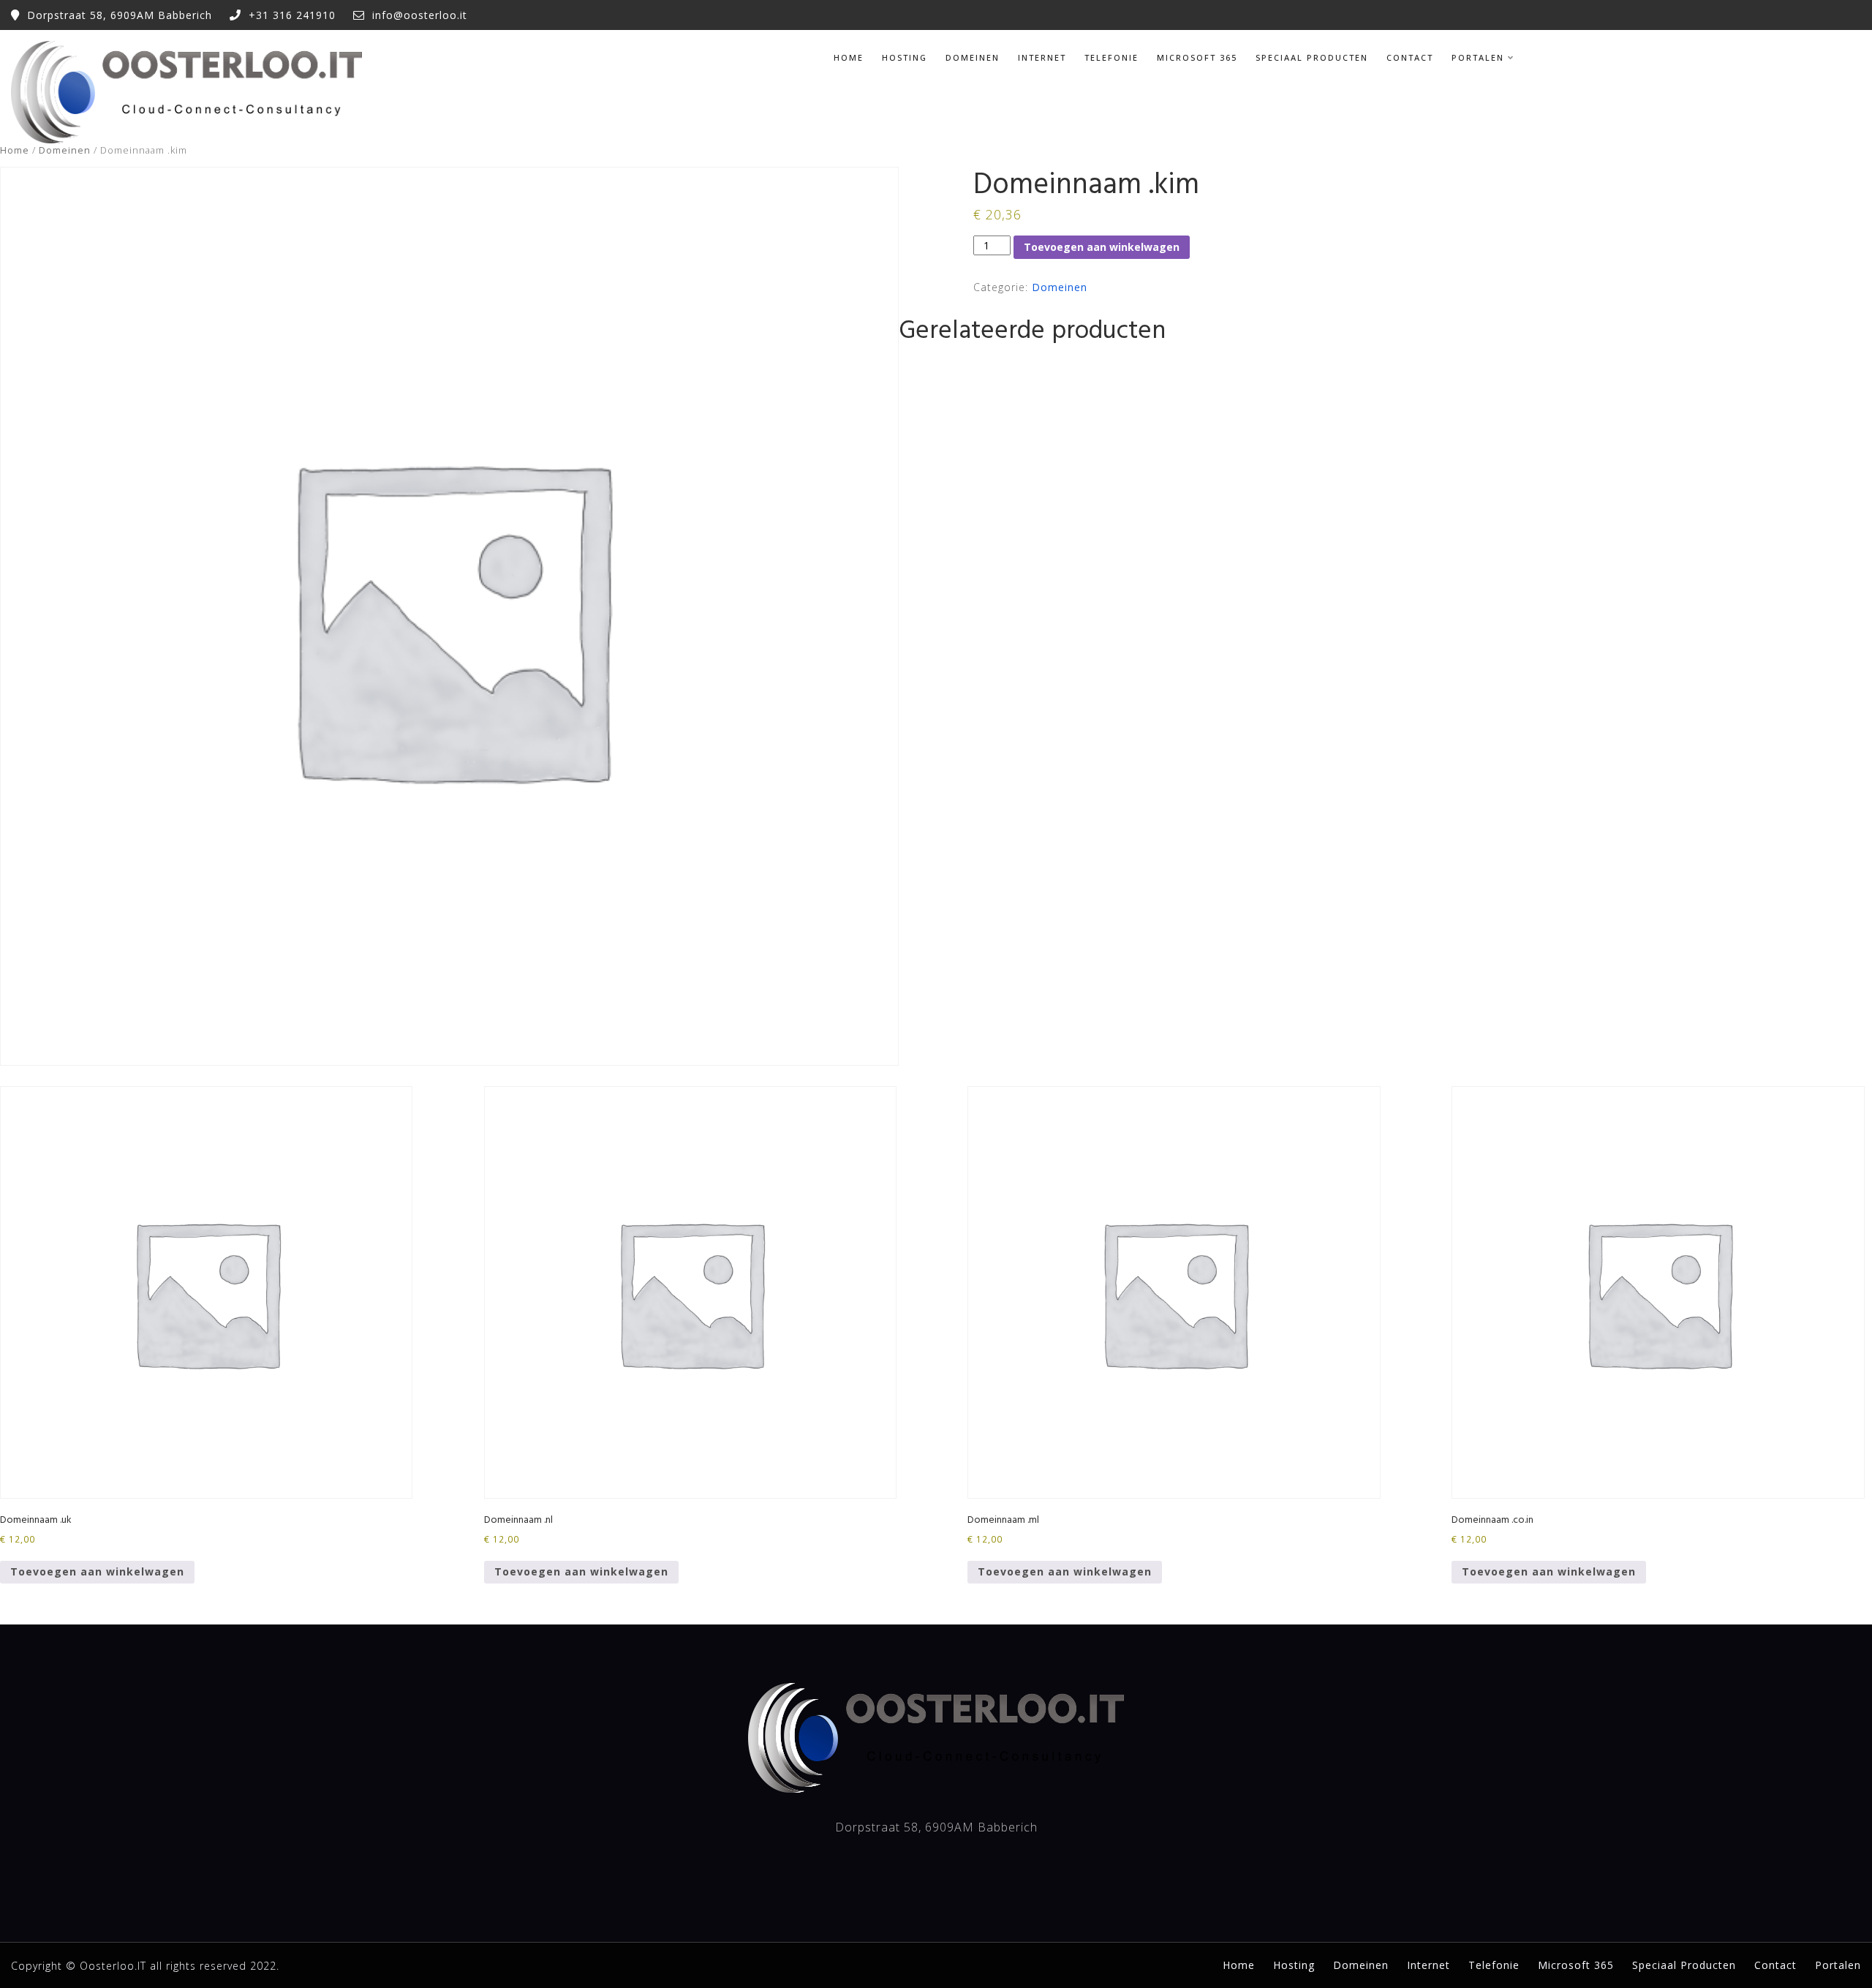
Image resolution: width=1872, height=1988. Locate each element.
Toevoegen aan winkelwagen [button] (97, 1571)
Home (849, 57)
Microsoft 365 (1197, 57)
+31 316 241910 (292, 15)
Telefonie (1111, 57)
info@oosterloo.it (420, 15)
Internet (1042, 57)
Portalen (1478, 57)
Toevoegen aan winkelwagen (1102, 247)
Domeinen (973, 57)
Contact (1410, 57)
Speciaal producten (1312, 57)
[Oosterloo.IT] (234, 92)
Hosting (905, 57)
